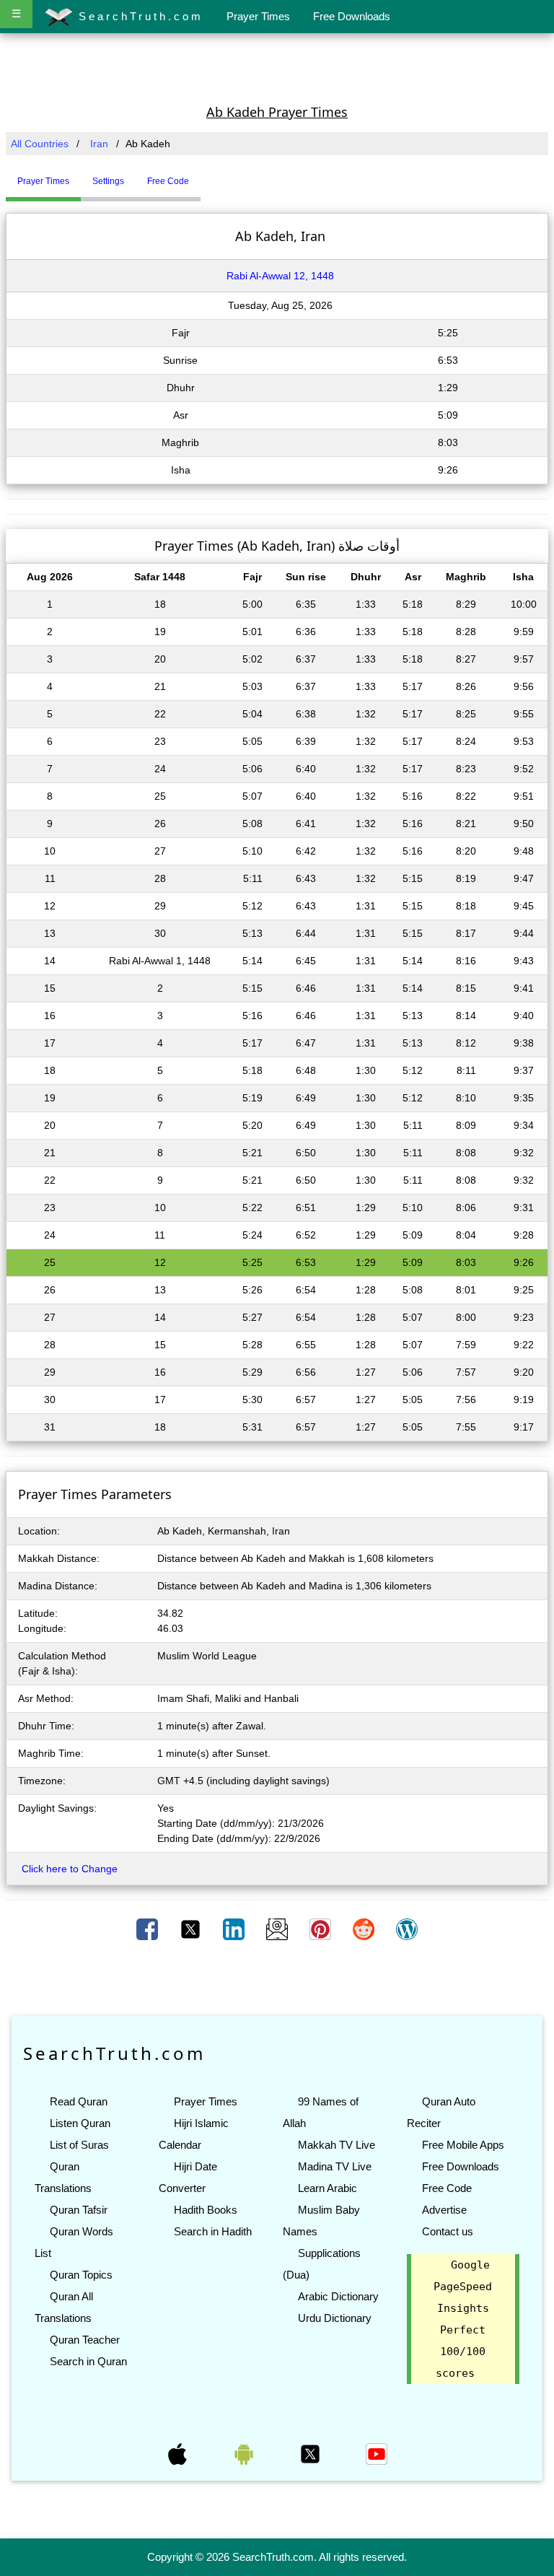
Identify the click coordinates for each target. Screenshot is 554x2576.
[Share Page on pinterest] (322, 1929)
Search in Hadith (213, 2231)
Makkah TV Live (337, 2145)
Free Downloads (352, 16)
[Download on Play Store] (245, 2453)
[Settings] (211, 175)
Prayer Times (258, 16)
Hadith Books (206, 2210)
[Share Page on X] (192, 1929)
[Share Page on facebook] (149, 1929)
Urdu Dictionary (335, 2318)
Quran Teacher (85, 2340)
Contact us (448, 2231)
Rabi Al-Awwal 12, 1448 (280, 276)
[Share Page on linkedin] (235, 1929)
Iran (99, 144)
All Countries (40, 144)
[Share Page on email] (278, 1929)
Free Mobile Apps (463, 2145)
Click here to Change (70, 1869)
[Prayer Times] (204, 175)
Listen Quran (80, 2123)
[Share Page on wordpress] (407, 1929)
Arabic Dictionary (338, 2296)
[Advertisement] (277, 67)
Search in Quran (88, 2361)
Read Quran (79, 2101)
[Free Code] (219, 175)
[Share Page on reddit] (365, 1929)
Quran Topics (81, 2275)
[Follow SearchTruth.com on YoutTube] (377, 2453)
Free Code (447, 2188)
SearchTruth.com (138, 16)
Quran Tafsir (79, 2210)
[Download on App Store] (179, 2453)
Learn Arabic (327, 2188)
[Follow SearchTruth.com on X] (312, 2453)
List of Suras (79, 2145)
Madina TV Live (335, 2166)
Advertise (444, 2210)
